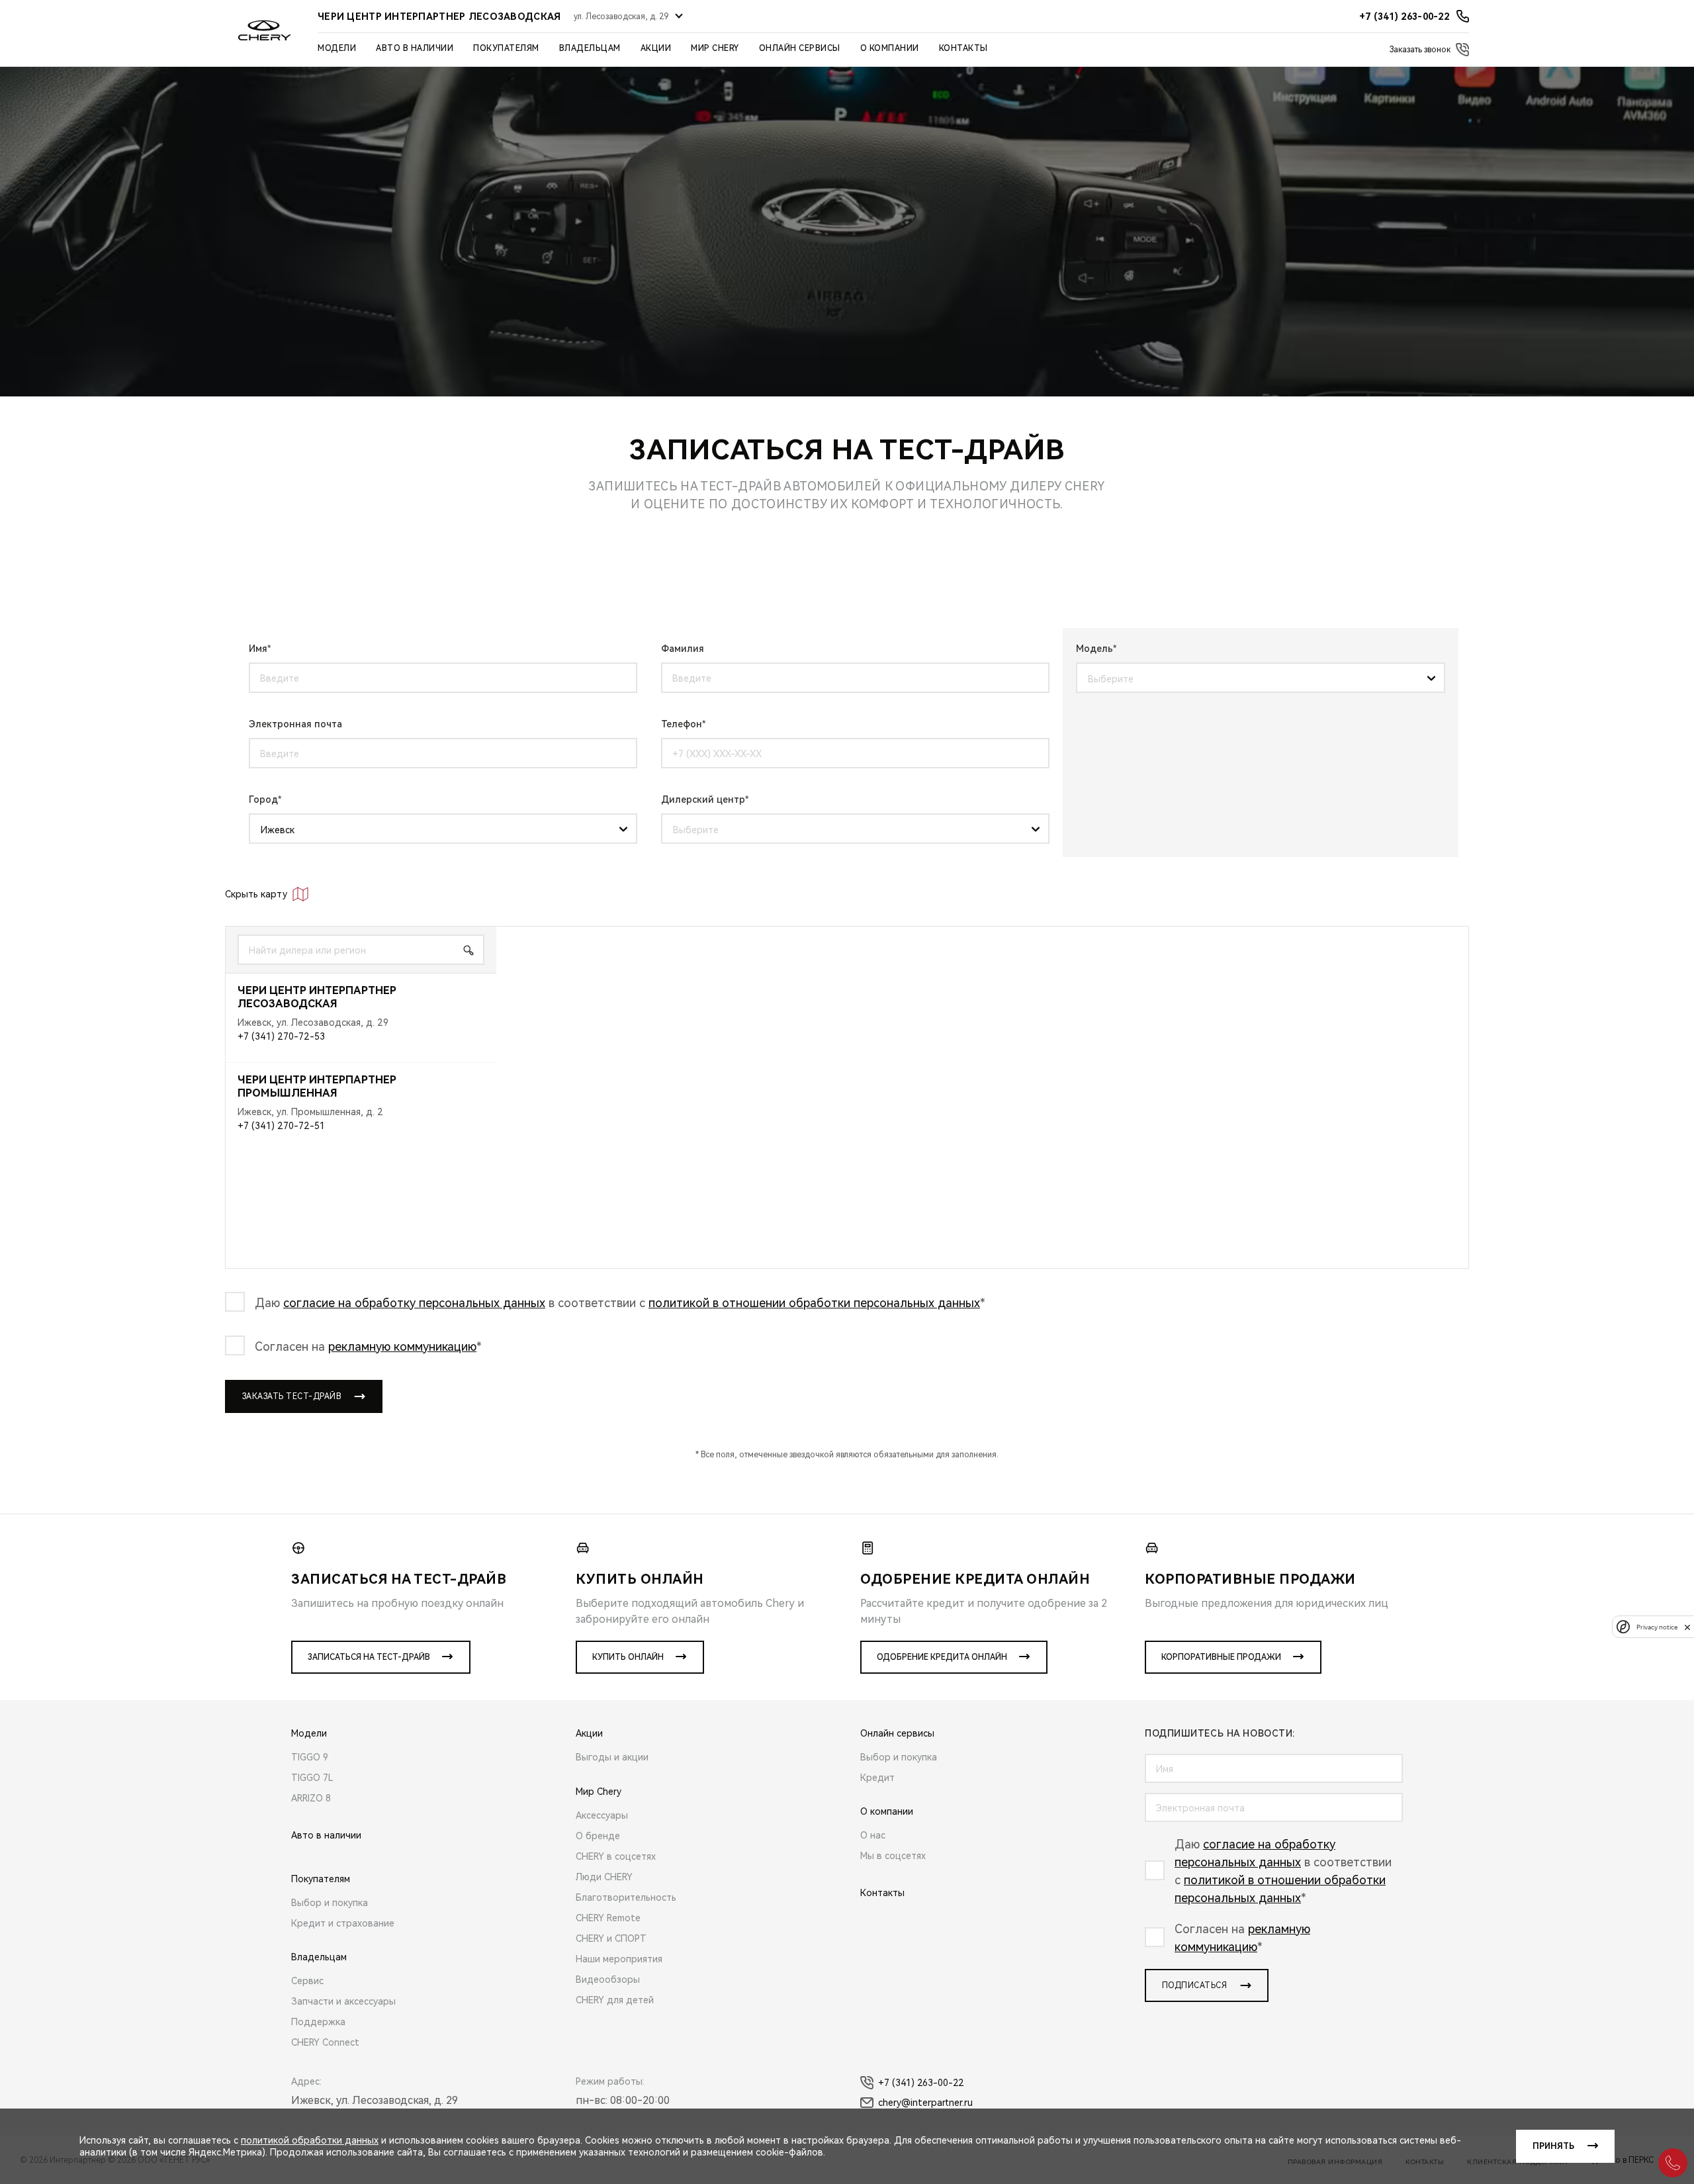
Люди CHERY (604, 1877)
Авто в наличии (415, 48)
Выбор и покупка (330, 1903)
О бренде (598, 1836)
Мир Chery (715, 48)
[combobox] (1256, 678)
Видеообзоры (608, 1979)
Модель (1094, 649)
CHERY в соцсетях (616, 1856)
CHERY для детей (615, 2000)
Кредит (877, 1778)
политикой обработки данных (310, 2140)
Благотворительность (626, 1897)
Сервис (307, 1981)
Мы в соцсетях (893, 1856)
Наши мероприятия (619, 1959)
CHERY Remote (608, 1918)
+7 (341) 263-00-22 (921, 2083)
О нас (873, 1835)
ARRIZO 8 (311, 1798)
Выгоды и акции (612, 1757)
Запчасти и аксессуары (343, 2001)
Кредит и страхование (343, 1923)
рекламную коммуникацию (402, 1346)
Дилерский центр (703, 799)
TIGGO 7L (312, 1778)
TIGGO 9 (310, 1757)
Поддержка (318, 2022)
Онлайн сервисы (800, 48)
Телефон (682, 724)
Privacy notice (1657, 1627)
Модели (337, 48)
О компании (890, 48)
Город (263, 799)
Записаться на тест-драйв (369, 1657)
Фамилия (683, 649)
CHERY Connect (325, 2042)
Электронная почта (295, 724)
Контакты (963, 48)
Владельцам (590, 48)
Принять (1553, 2146)
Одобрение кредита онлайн (942, 1657)
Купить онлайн (628, 1657)
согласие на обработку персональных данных (414, 1303)
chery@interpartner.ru (925, 2103)
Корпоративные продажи (1221, 1657)
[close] (1687, 1627)
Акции (656, 48)
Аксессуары (602, 1815)
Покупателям (506, 48)
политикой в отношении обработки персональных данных (814, 1303)
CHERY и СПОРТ (611, 1938)
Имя (258, 649)
